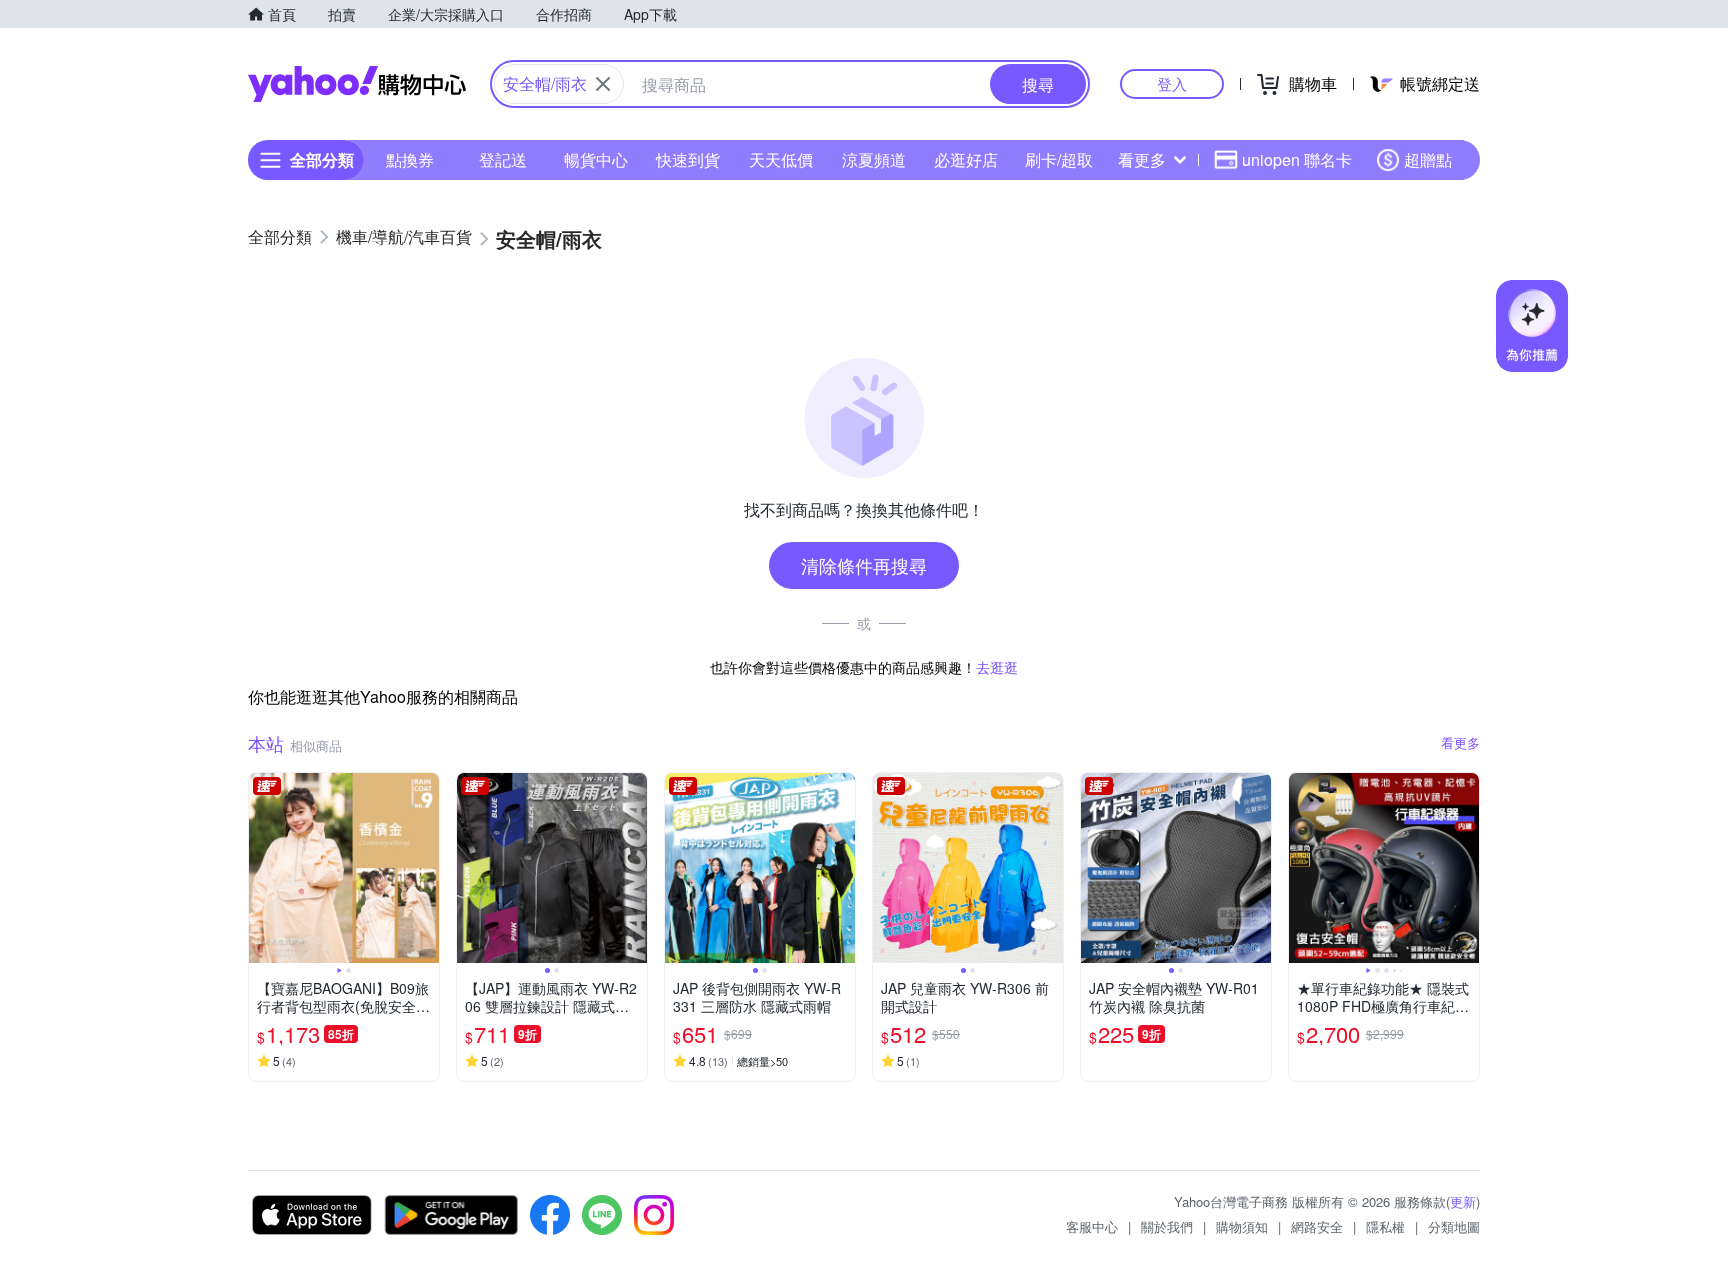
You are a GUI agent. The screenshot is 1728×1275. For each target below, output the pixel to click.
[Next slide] (426, 868)
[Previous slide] (262, 868)
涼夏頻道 (874, 159)
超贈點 (1428, 159)
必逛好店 (966, 159)
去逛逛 (997, 667)
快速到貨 (688, 159)
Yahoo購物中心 (357, 84)
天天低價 (781, 159)
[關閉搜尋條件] (603, 84)
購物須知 (1242, 1226)
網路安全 (1317, 1226)
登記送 (503, 159)
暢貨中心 (596, 159)
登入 (1172, 83)
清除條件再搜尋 (864, 565)
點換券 (410, 159)
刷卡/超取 (1059, 159)
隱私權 (1385, 1226)
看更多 (1142, 159)
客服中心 (1092, 1226)
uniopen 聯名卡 (1297, 159)
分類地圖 (1454, 1226)
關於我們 (1167, 1226)
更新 (1463, 1201)
